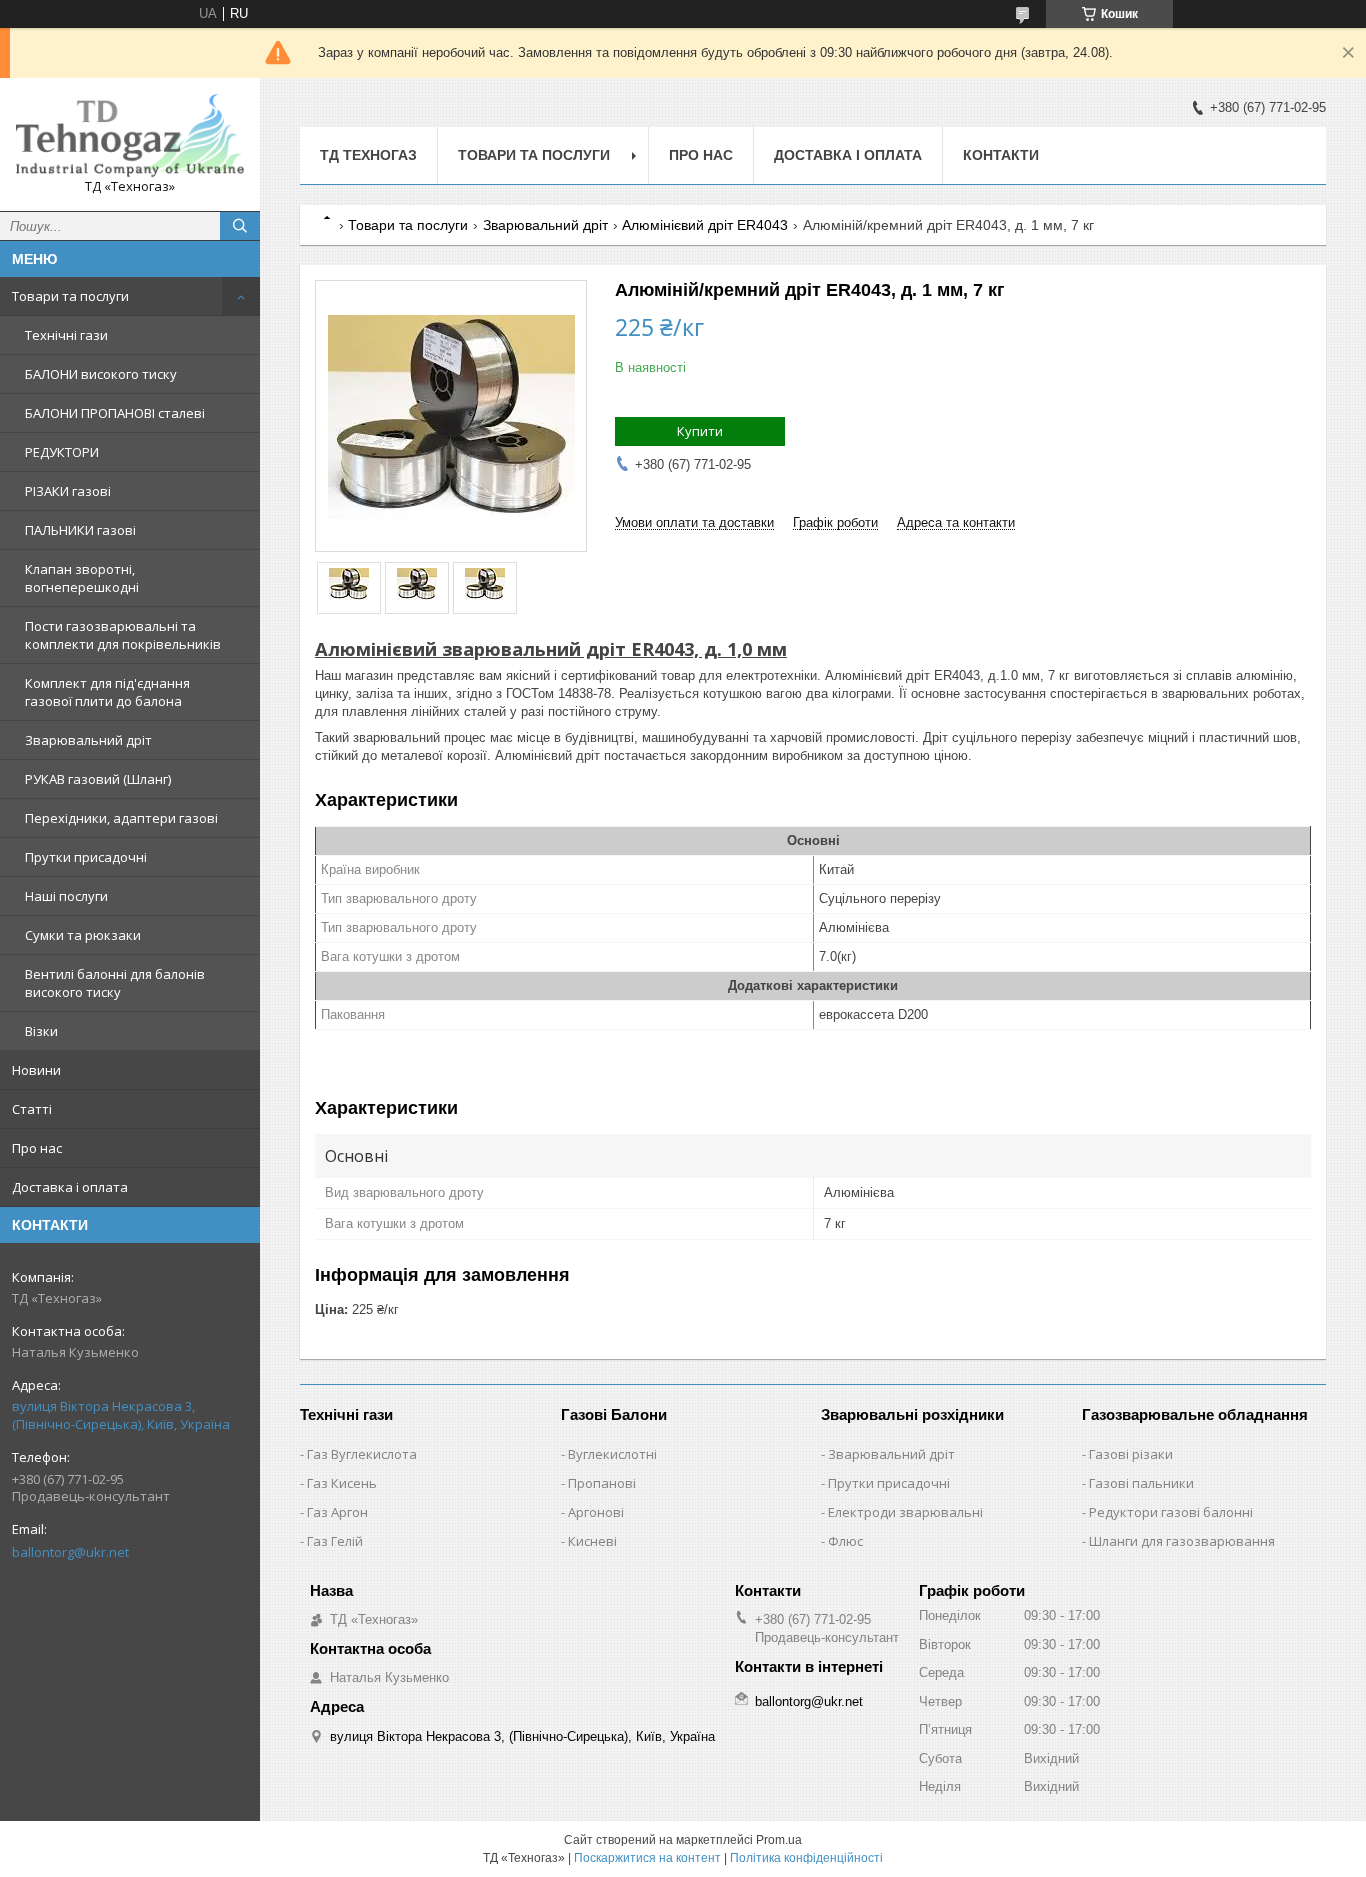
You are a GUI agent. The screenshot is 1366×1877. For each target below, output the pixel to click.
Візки (41, 1031)
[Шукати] (240, 226)
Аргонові (596, 1512)
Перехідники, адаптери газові (121, 818)
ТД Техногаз (368, 155)
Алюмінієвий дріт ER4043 (705, 225)
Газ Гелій (335, 1541)
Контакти (1001, 155)
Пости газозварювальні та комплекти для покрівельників (123, 635)
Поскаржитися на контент (647, 1858)
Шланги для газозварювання (1182, 1541)
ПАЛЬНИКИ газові (80, 530)
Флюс (845, 1541)
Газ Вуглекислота (362, 1454)
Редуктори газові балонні (1171, 1512)
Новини (36, 1070)
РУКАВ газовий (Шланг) (98, 779)
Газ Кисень (342, 1483)
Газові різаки (1131, 1454)
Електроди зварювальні (905, 1512)
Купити (700, 431)
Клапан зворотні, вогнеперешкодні (82, 578)
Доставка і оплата (70, 1187)
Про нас (37, 1148)
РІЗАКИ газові (68, 491)
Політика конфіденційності (806, 1858)
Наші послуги (66, 896)
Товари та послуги (70, 296)
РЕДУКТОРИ (62, 452)
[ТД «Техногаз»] (130, 135)
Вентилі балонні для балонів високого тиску (115, 983)
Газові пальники (1141, 1483)
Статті (32, 1109)
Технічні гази (66, 335)
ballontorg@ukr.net (70, 1552)
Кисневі (592, 1541)
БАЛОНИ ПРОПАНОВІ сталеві (115, 413)
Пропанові (602, 1483)
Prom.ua (779, 1840)
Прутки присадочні (86, 857)
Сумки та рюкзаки (83, 935)
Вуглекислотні (612, 1454)
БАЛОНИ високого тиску (101, 374)
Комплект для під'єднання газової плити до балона (107, 692)
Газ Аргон (337, 1512)
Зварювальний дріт (88, 740)
